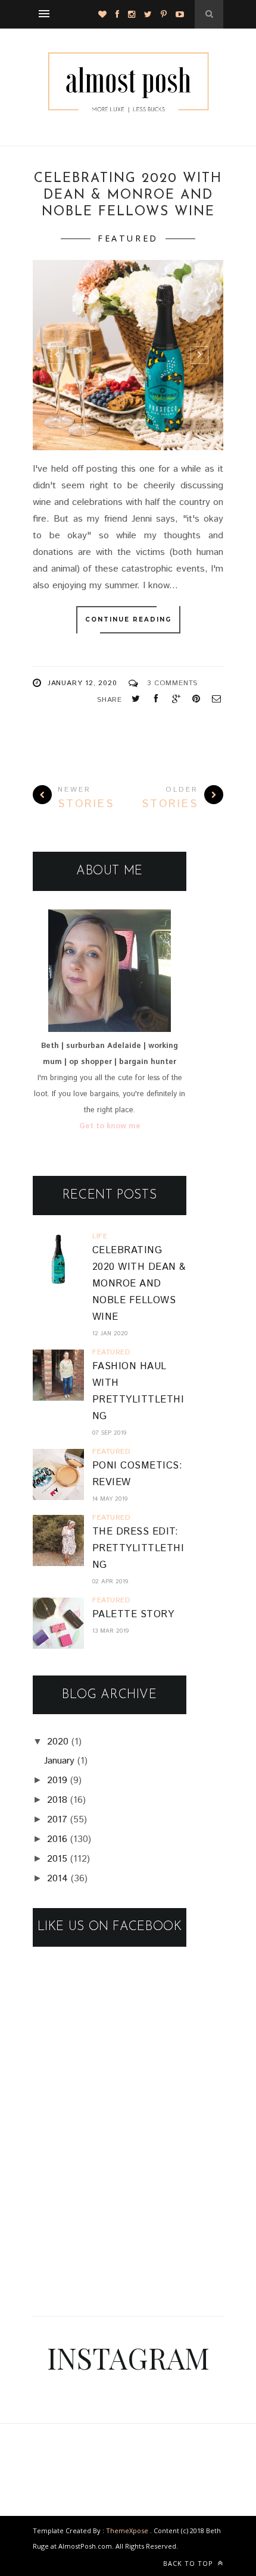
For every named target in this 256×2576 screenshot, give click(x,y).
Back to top (189, 2563)
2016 (57, 1839)
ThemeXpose (127, 2530)
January (59, 1761)
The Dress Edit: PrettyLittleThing (138, 1549)
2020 (58, 1742)
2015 (57, 1859)
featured (128, 238)
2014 (57, 1879)
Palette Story (133, 1615)
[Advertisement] (122, 2215)
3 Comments (172, 683)
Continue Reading (128, 619)
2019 (57, 1780)
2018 (57, 1800)
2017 (57, 1820)
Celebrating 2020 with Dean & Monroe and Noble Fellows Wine (128, 196)
